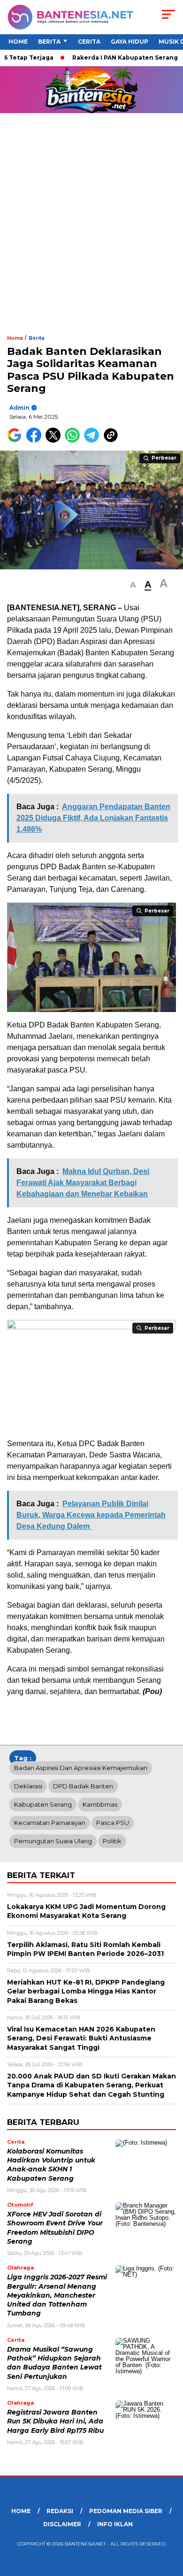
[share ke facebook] (36, 441)
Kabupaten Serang (43, 1804)
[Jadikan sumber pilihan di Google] (17, 441)
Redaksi (60, 2511)
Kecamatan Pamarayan (50, 1823)
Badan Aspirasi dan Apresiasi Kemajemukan (81, 1768)
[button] (133, 585)
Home (18, 42)
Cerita (89, 42)
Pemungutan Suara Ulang (53, 1841)
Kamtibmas (100, 1804)
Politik (112, 1841)
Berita (49, 42)
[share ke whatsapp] (74, 441)
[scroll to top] (170, 2522)
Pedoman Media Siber (126, 2511)
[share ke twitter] (55, 441)
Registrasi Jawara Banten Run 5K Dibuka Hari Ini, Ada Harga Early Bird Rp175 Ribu (55, 2421)
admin (19, 408)
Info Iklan (115, 2524)
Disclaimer (62, 2524)
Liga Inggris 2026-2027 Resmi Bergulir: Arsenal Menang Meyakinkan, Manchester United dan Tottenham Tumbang (57, 2295)
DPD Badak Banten (83, 1786)
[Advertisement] (91, 238)
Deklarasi (28, 1786)
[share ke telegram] (93, 441)
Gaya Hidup (130, 42)
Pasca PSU (113, 1823)
